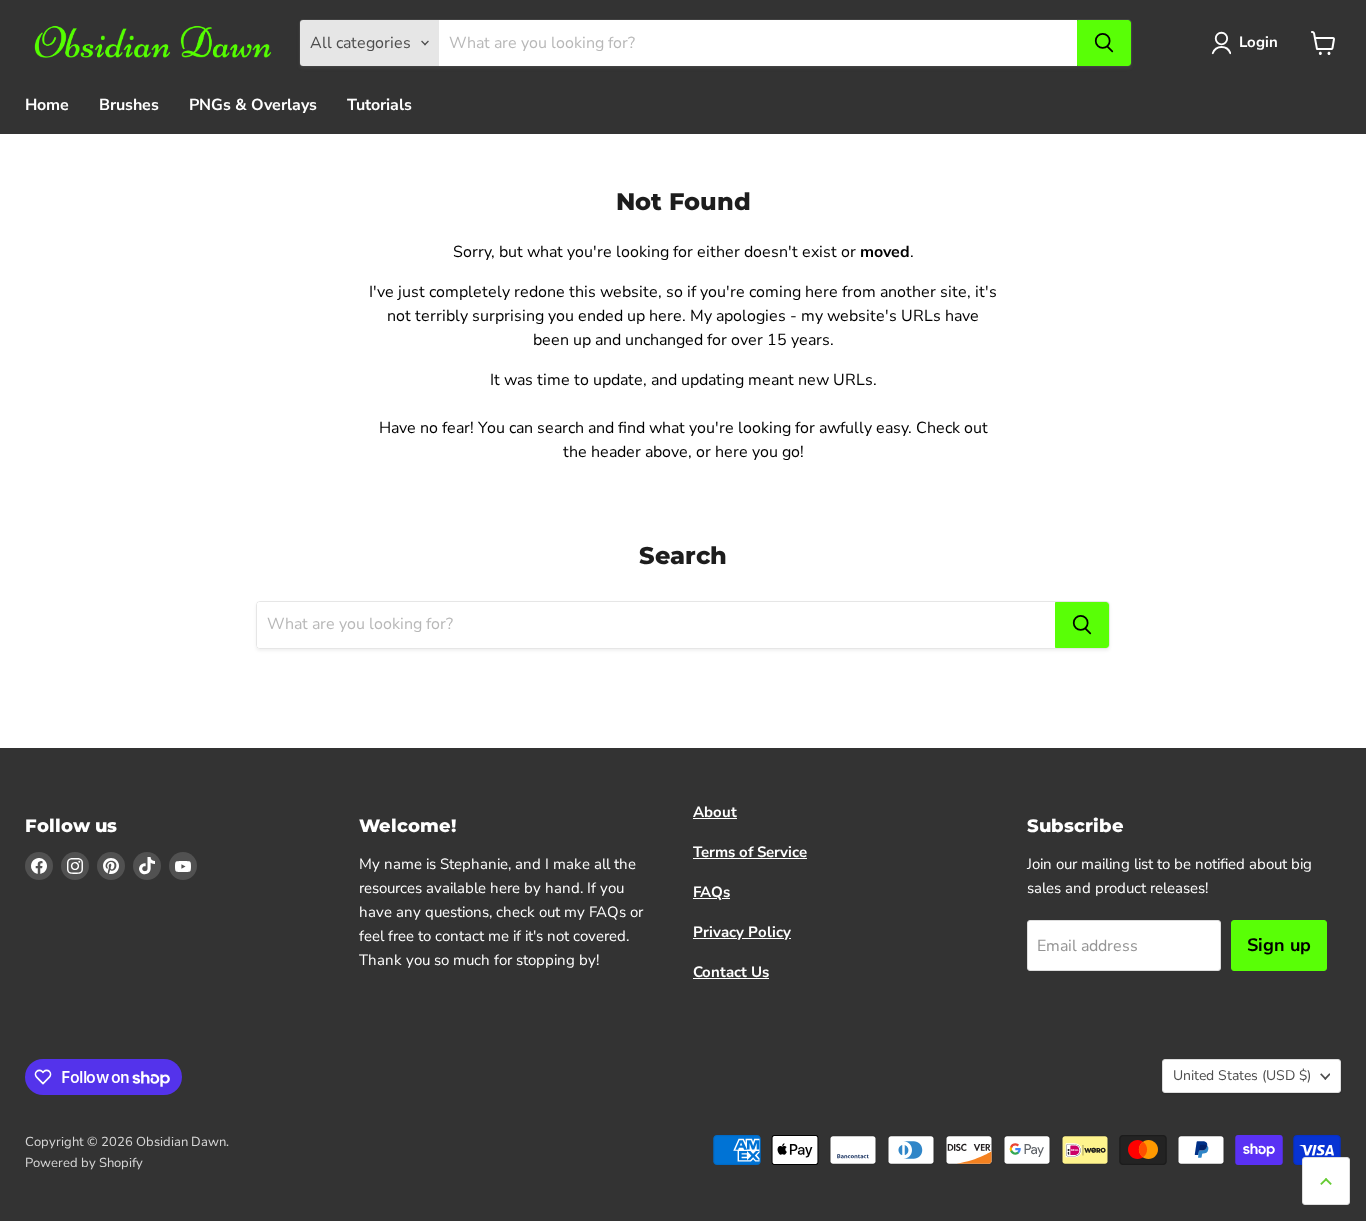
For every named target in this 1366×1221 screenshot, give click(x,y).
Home (47, 105)
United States (1242, 1075)
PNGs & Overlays (253, 105)
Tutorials (379, 105)
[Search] (1104, 43)
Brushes (129, 105)
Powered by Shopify (84, 1163)
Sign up (1279, 945)
